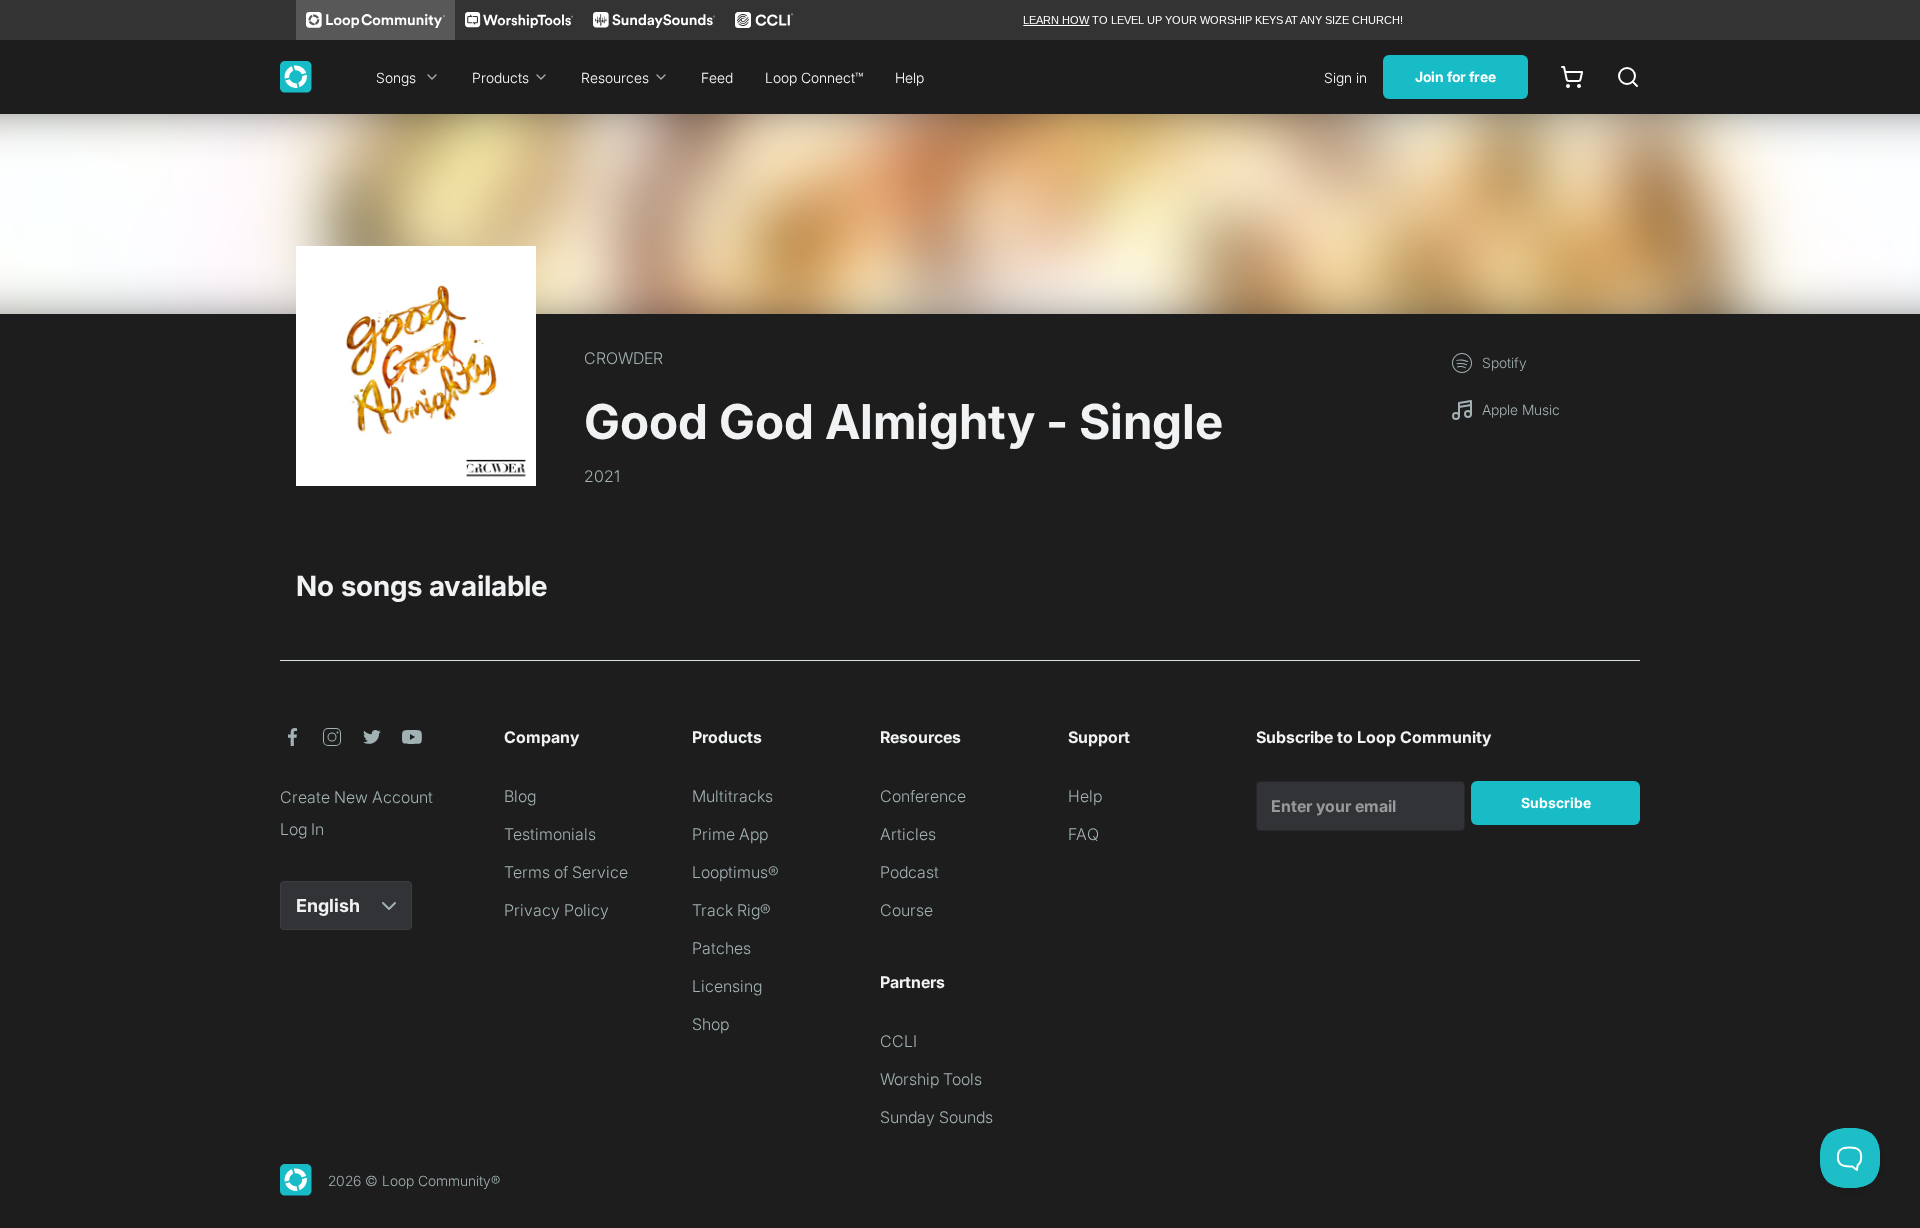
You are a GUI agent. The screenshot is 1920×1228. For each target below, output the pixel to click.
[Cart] (1572, 77)
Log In (302, 829)
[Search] (1628, 77)
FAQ (1083, 834)
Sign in (1345, 77)
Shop (710, 1024)
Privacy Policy (556, 910)
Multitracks (732, 796)
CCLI (898, 1041)
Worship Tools (931, 1079)
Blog (520, 796)
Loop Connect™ (814, 77)
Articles (908, 834)
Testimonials (550, 834)
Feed (717, 77)
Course (906, 910)
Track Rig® (731, 910)
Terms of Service (566, 872)
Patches (721, 948)
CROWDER (623, 358)
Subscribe (1556, 802)
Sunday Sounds (936, 1117)
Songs (396, 77)
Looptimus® (735, 872)
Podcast (909, 872)
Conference (923, 796)
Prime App (730, 834)
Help (909, 77)
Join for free (1455, 76)
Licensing (727, 986)
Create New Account (356, 797)
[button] (292, 737)
